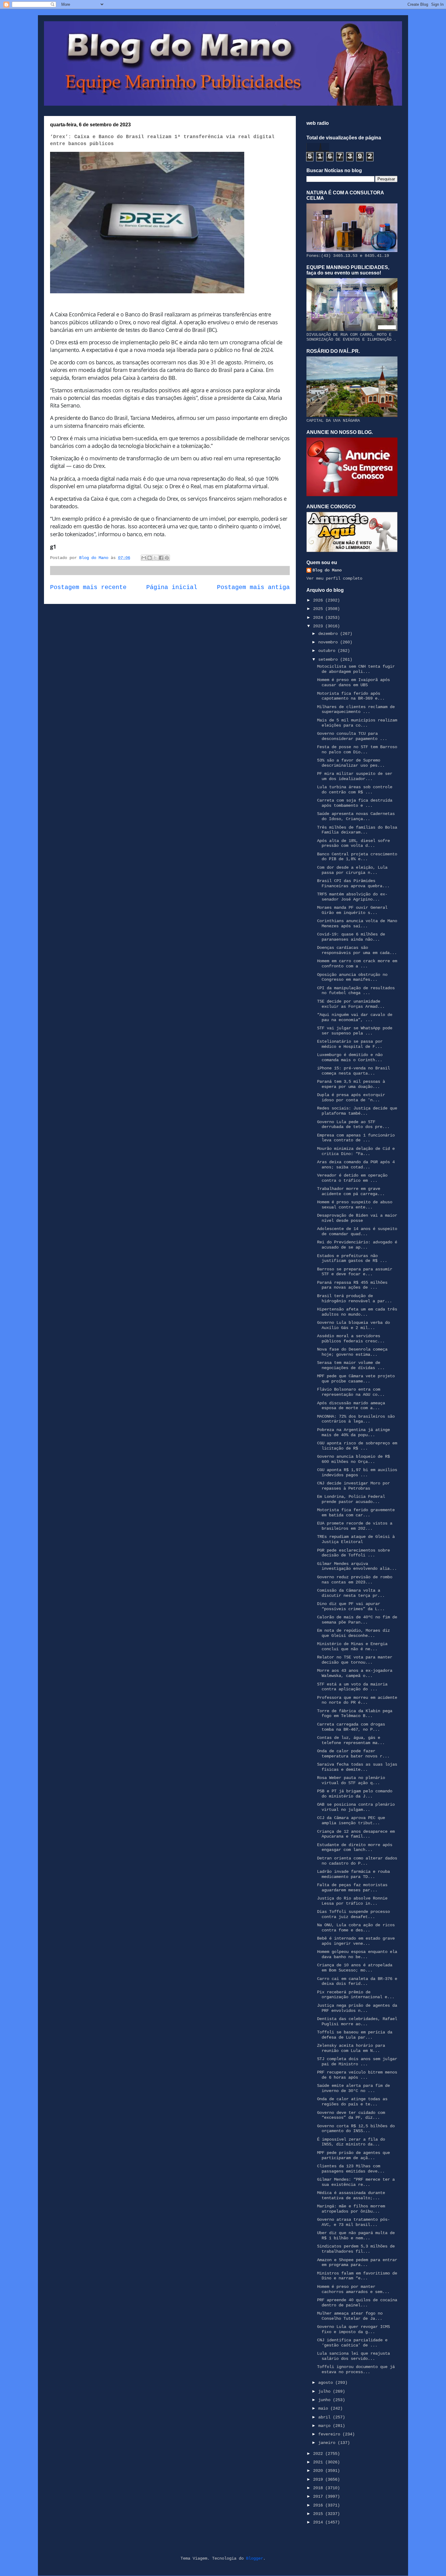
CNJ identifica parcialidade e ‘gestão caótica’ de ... (352, 2343)
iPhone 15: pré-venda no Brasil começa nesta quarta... (353, 1071)
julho (326, 2391)
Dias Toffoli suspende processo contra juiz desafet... (353, 1914)
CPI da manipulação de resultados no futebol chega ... (356, 991)
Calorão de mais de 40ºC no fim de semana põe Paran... (357, 1620)
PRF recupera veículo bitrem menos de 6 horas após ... (357, 2075)
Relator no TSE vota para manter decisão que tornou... (355, 1660)
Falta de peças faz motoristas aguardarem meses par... (352, 1888)
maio (324, 2408)
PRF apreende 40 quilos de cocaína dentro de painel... (357, 2303)
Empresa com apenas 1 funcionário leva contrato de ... (356, 1138)
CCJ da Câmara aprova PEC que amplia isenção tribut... (351, 1820)
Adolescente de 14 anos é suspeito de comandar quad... (357, 1231)
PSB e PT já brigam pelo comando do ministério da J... (355, 1794)
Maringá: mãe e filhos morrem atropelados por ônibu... (351, 2209)
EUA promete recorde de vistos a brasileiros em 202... (355, 1526)
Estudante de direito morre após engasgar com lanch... (355, 1847)
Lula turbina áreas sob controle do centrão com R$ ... (355, 790)
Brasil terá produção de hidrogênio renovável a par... (355, 1298)
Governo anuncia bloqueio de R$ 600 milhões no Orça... (353, 1459)
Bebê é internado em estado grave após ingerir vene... (356, 1941)
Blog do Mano (327, 570)
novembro (329, 642)
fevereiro (330, 2434)
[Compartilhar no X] (155, 558)
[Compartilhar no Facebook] (161, 558)
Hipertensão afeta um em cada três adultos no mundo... (357, 1312)
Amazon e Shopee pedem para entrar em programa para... (357, 2263)
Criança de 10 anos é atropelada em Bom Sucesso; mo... (355, 1968)
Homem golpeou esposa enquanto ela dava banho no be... (357, 1954)
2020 (319, 2471)
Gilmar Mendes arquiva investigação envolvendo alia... (357, 1566)
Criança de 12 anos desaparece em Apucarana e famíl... (356, 1834)
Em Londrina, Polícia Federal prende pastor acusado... (351, 1499)
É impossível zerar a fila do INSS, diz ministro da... (351, 2142)
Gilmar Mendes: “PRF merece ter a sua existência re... (356, 2182)
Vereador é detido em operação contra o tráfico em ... (352, 1178)
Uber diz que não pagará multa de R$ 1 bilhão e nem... (356, 2235)
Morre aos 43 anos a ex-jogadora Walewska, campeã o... (355, 1673)
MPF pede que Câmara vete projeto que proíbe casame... (356, 1379)
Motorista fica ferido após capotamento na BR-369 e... (351, 696)
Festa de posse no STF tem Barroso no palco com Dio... (357, 750)
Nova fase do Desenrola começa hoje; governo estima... (352, 1352)
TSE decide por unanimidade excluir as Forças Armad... (351, 1004)
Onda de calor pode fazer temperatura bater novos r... (353, 1754)
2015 (319, 2514)
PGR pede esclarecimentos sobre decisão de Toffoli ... (353, 1553)
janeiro (328, 2443)
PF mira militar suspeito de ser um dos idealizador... (355, 776)
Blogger (255, 2558)
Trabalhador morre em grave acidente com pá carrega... (351, 1191)
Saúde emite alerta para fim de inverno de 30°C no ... (353, 2088)
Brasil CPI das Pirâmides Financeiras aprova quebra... (353, 883)
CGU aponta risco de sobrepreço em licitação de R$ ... (357, 1446)
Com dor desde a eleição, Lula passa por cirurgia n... (352, 870)
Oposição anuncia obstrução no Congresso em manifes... (352, 977)
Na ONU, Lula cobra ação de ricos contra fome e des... (356, 1928)
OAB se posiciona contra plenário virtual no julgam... (356, 1807)
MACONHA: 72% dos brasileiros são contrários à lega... (356, 1419)
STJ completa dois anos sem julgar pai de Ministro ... (357, 2061)
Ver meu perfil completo (334, 578)
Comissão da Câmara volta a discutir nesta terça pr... (351, 1593)
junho (326, 2400)
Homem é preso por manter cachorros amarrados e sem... (353, 2289)
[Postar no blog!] (150, 558)
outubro (328, 651)
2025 (319, 609)
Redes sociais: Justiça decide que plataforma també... (357, 1111)
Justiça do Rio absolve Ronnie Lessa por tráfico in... (352, 1901)
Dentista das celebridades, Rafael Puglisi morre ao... (357, 2021)
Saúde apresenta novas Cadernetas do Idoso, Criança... (356, 816)
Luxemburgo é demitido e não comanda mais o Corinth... (350, 1057)
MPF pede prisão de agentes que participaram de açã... (353, 2155)
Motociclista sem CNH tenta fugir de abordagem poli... (356, 669)
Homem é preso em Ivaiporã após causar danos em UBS (353, 682)
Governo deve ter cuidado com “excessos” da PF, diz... (351, 2115)
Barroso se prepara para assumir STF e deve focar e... (355, 1272)
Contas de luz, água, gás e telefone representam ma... (351, 1740)
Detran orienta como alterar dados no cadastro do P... (357, 1861)
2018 (319, 2488)
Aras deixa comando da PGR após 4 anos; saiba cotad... (356, 1165)
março (326, 2426)
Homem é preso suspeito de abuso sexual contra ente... (355, 1205)
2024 (319, 618)
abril (326, 2417)
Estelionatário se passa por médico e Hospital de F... (350, 1044)
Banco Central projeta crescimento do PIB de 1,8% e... (357, 857)
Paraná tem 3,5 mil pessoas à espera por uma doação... (351, 1084)
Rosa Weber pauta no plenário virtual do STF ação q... (351, 1780)
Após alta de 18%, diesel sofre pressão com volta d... (353, 843)
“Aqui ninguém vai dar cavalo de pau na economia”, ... (355, 1017)
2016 (319, 2505)
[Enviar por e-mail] (144, 558)
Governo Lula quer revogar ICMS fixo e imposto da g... (353, 2329)
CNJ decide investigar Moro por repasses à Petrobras (353, 1486)
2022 (319, 2454)
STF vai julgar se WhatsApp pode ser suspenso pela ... (355, 1031)
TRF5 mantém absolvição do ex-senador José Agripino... (352, 897)
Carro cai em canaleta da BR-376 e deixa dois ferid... (357, 1981)
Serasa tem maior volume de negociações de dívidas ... (351, 1365)
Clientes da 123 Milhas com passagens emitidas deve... (351, 2169)
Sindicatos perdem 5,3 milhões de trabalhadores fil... (356, 2249)
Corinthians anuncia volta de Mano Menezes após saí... (357, 923)
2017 (319, 2496)
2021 (319, 2462)
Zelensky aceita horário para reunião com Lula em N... (351, 2048)
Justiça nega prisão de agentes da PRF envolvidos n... (357, 2008)
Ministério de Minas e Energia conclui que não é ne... (352, 1646)
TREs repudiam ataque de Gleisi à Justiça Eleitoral (356, 1539)
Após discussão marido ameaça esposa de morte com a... (351, 1406)
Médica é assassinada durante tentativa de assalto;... (351, 2195)
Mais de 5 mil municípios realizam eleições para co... (357, 723)
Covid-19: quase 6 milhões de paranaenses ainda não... (351, 937)
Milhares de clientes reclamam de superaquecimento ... (356, 709)
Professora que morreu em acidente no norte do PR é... (357, 1700)
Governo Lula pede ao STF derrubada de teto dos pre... (353, 1124)
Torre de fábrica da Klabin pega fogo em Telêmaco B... (355, 1714)
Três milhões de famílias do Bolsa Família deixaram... (357, 830)
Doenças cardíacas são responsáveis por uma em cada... (357, 950)
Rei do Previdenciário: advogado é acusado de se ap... (357, 1245)
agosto (327, 2383)
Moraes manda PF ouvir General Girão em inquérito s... (352, 910)
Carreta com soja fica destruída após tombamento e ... (355, 803)
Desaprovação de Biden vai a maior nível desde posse (357, 1218)
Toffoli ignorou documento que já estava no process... (356, 2369)
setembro (329, 659)
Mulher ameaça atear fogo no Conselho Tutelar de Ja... (350, 2316)
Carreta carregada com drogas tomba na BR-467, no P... (351, 1727)
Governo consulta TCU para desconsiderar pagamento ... (352, 736)
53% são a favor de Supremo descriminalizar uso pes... (351, 763)
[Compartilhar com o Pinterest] (167, 558)
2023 (319, 626)
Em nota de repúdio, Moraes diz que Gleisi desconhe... (353, 1633)
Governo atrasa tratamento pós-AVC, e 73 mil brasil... (353, 2222)
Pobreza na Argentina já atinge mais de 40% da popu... (353, 1432)
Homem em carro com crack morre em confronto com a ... (357, 964)
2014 (319, 2522)
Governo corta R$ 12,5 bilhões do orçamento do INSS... (356, 2129)
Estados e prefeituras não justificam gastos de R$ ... (352, 1258)
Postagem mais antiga (253, 588)
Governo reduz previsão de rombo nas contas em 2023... (355, 1580)
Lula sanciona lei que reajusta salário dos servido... (353, 2356)
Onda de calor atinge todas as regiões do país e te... (352, 2102)
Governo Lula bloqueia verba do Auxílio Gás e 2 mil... (353, 1325)
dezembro (329, 634)
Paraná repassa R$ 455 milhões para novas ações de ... (352, 1285)
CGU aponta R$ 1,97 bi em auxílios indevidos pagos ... (357, 1472)
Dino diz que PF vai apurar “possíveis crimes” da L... (351, 1606)
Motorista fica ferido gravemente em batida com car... (356, 1513)
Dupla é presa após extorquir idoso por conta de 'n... (351, 1097)
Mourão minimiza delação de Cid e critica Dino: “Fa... (356, 1151)
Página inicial (172, 588)
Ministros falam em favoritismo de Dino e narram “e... (357, 2276)
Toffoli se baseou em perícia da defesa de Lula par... (355, 2035)
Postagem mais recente (88, 588)
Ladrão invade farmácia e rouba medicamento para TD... (353, 1874)
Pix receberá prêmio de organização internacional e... (356, 1995)
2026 (319, 600)
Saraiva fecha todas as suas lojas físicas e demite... (357, 1767)
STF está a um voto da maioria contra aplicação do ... (352, 1687)
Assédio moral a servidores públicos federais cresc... (351, 1339)
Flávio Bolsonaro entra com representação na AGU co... (351, 1392)
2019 (319, 2479)
